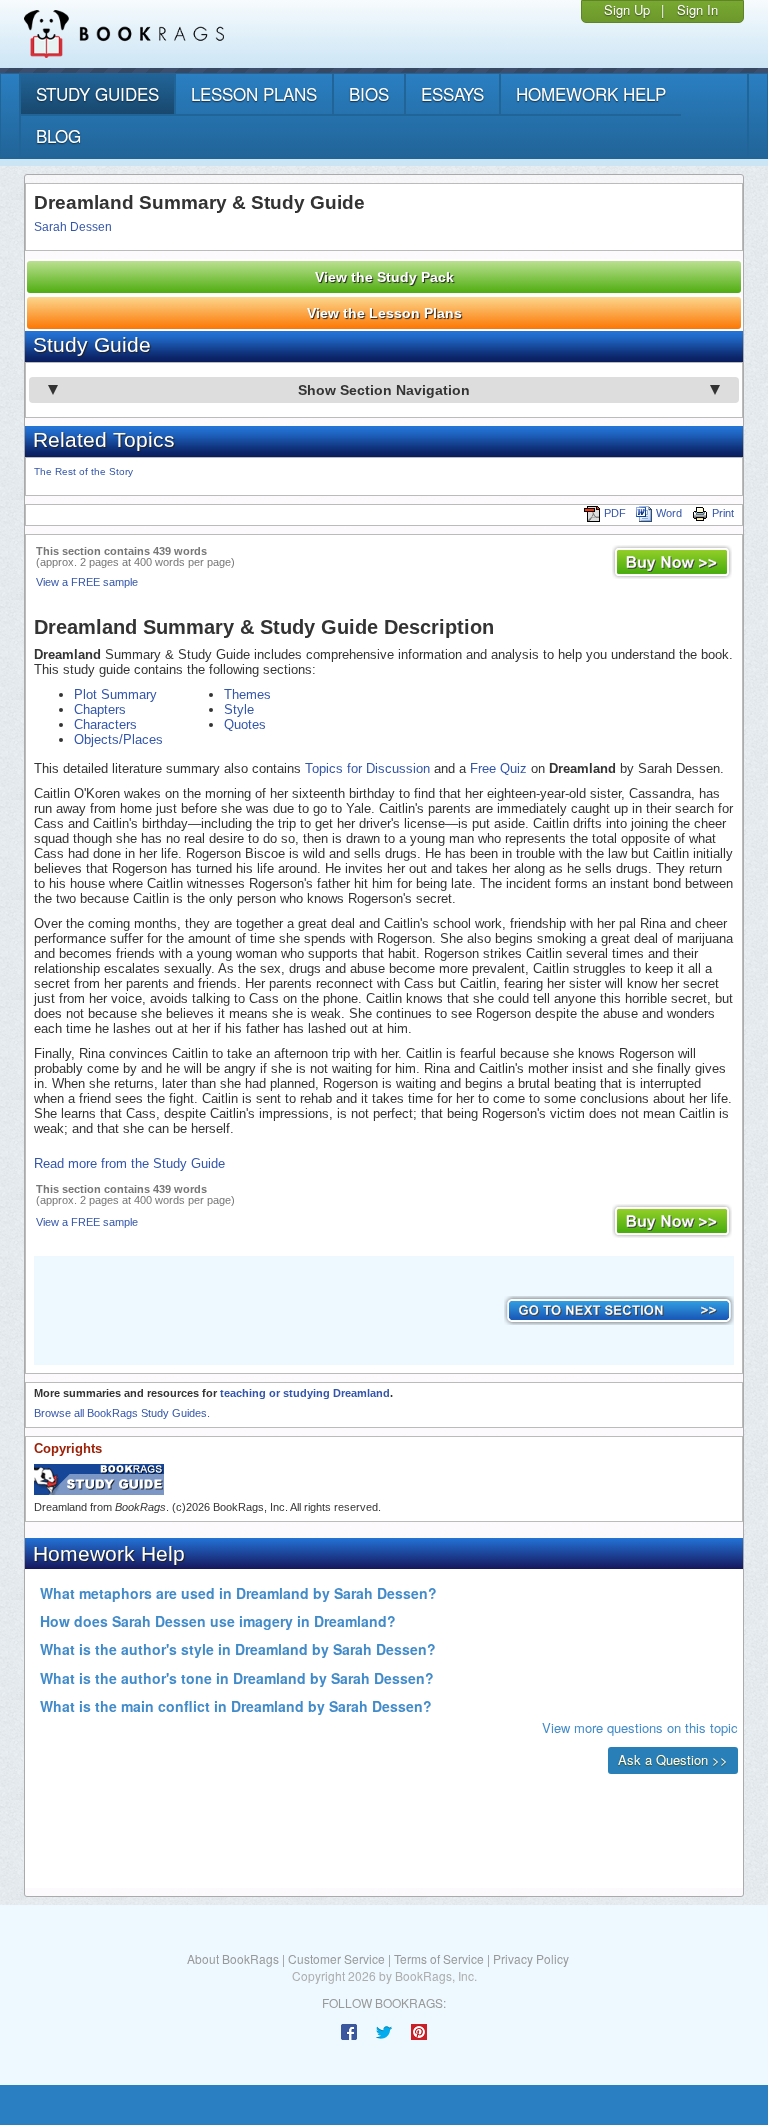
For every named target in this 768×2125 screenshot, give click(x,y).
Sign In (697, 9)
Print (723, 513)
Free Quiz (498, 768)
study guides (97, 93)
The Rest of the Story (83, 471)
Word (669, 513)
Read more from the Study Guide (129, 1163)
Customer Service (336, 1958)
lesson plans (254, 93)
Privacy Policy (531, 1958)
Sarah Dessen (73, 227)
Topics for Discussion (367, 768)
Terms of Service (439, 1958)
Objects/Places (118, 739)
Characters (105, 724)
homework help (591, 93)
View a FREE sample (87, 582)
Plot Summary (115, 694)
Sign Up (627, 9)
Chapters (100, 709)
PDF (615, 513)
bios (369, 93)
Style (239, 709)
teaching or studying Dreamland (305, 1393)
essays (452, 93)
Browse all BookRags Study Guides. (122, 1413)
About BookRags (233, 1958)
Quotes (245, 724)
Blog (58, 135)
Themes (247, 694)
